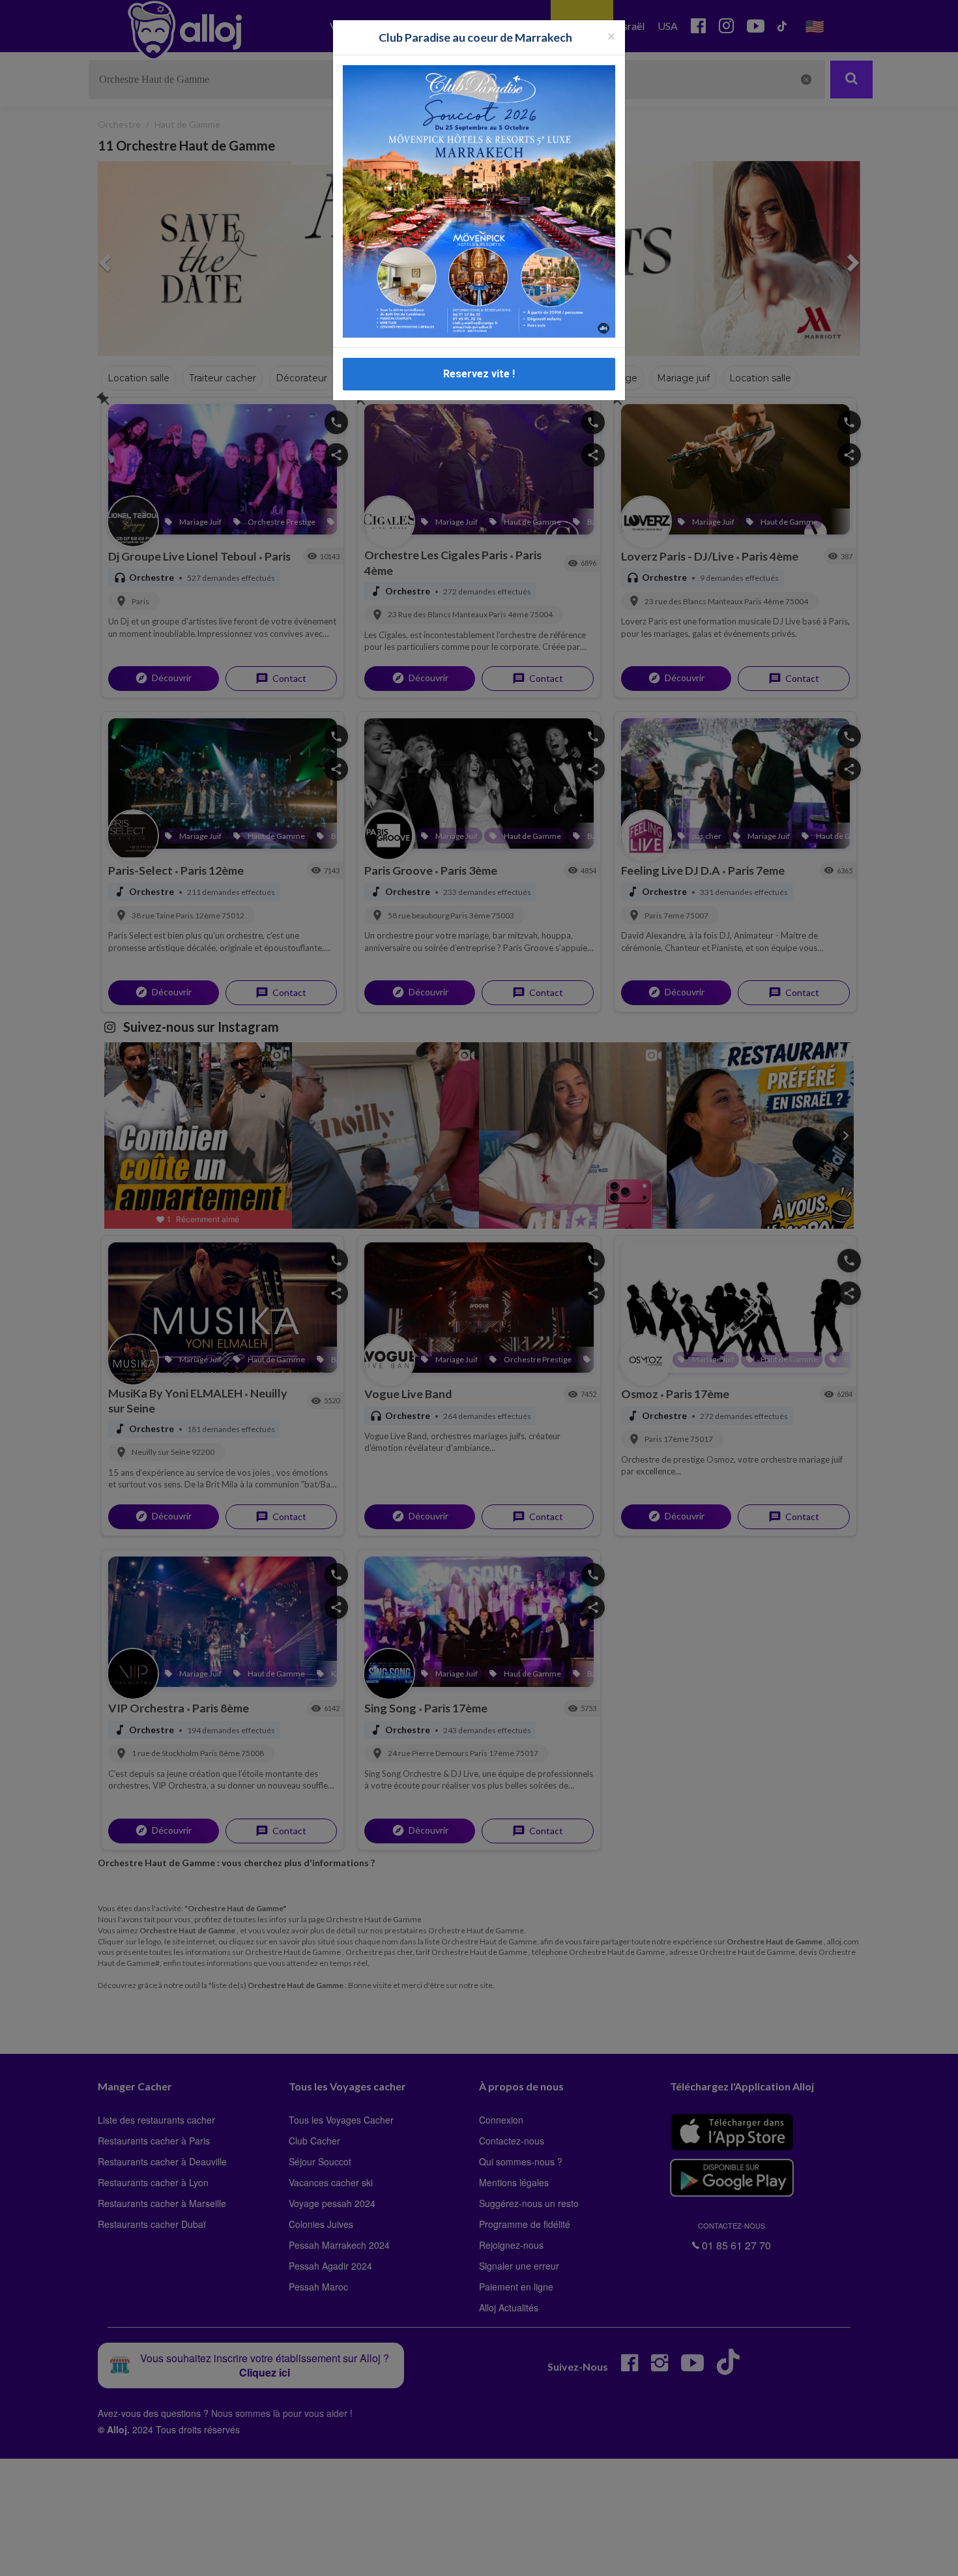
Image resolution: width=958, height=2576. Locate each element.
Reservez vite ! (479, 374)
